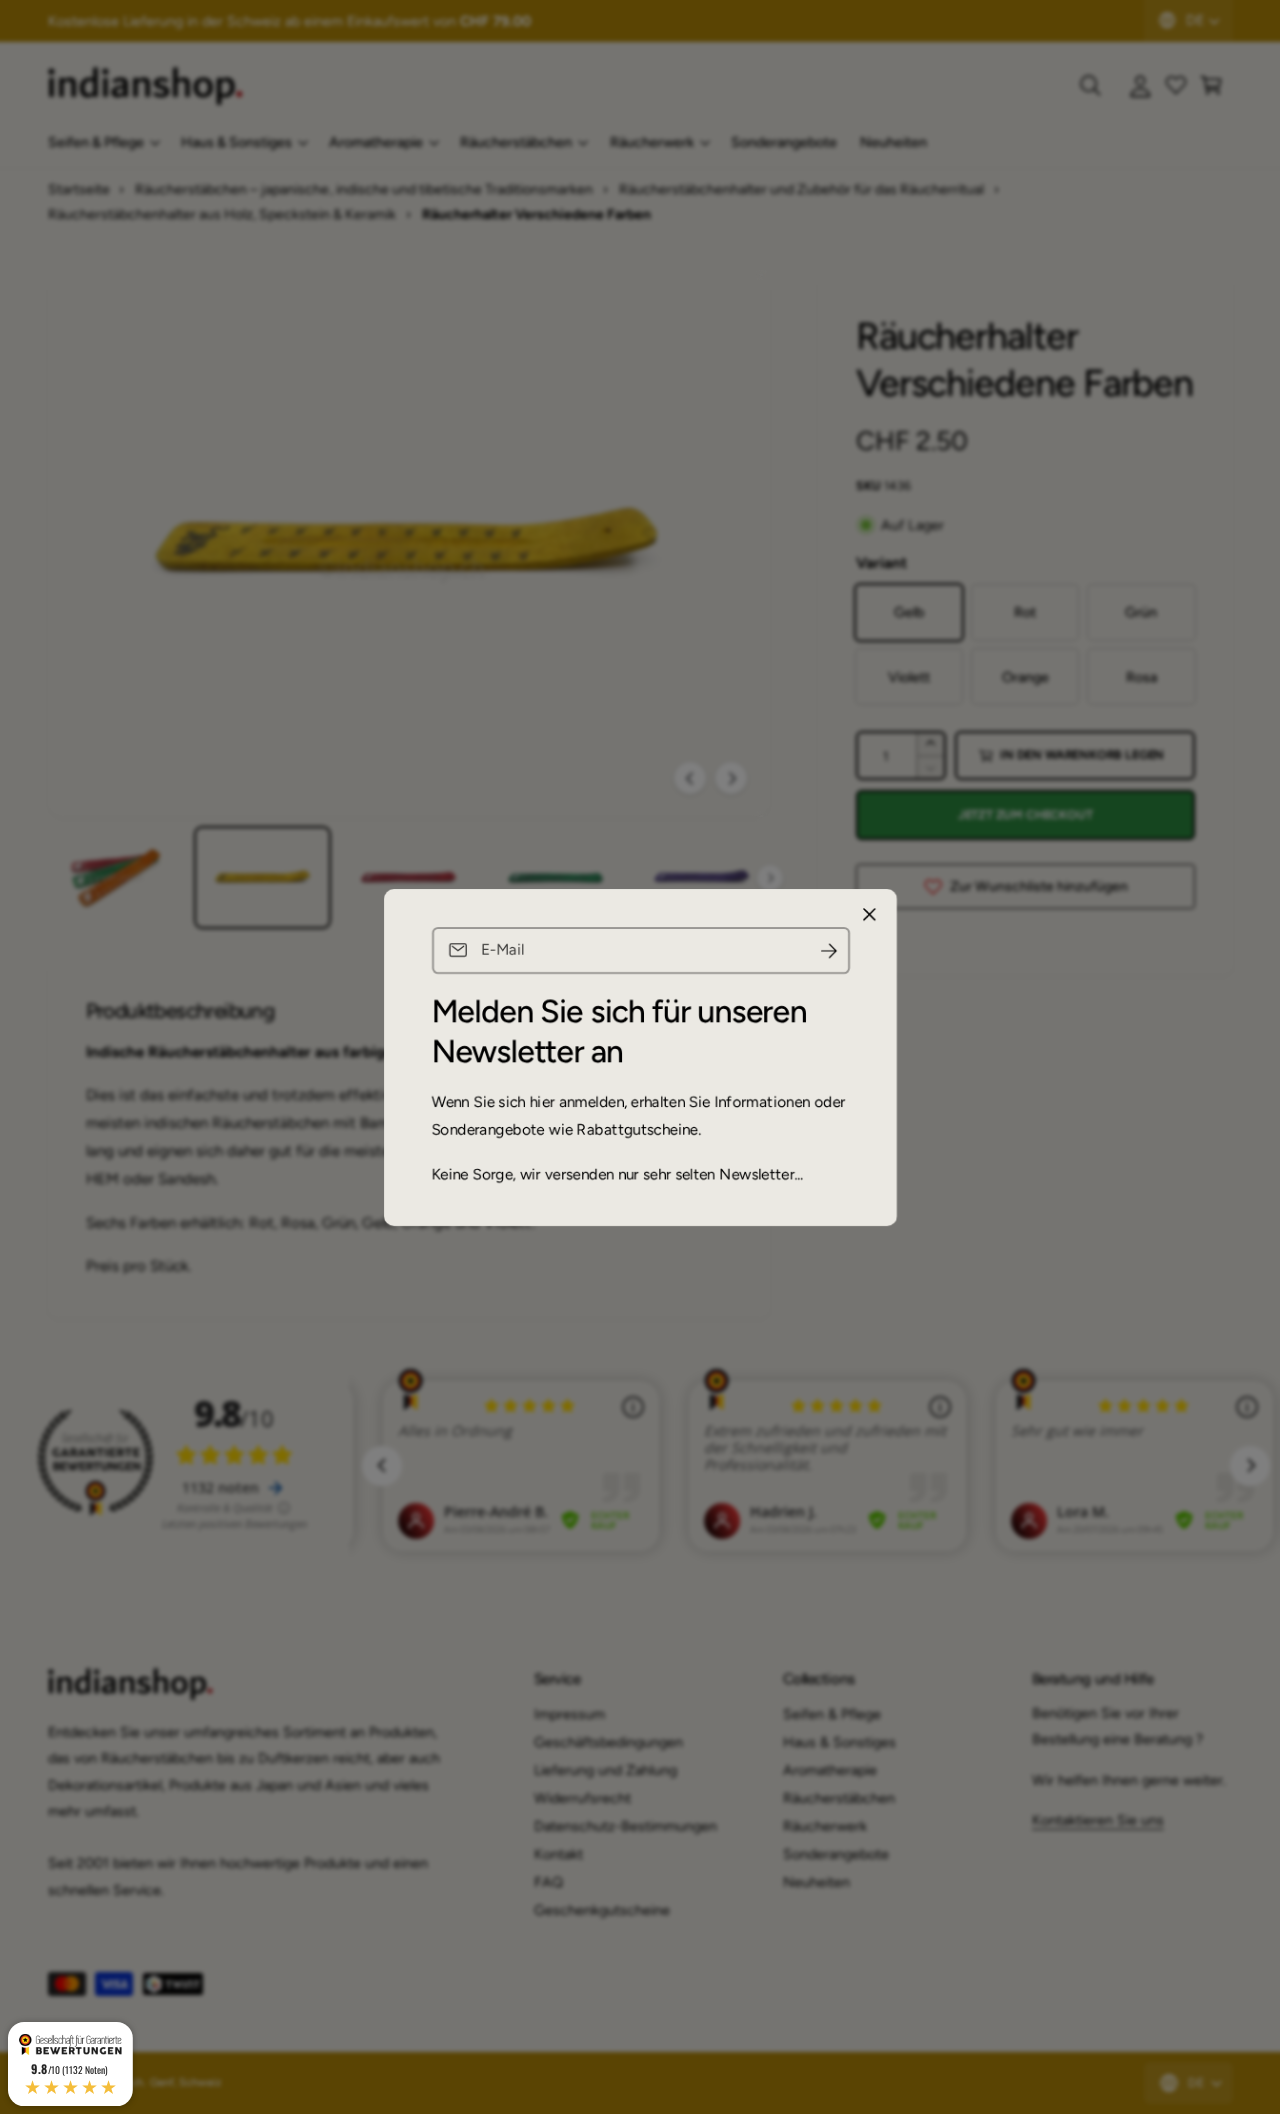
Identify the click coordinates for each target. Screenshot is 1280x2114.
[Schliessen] (869, 914)
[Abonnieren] (828, 950)
